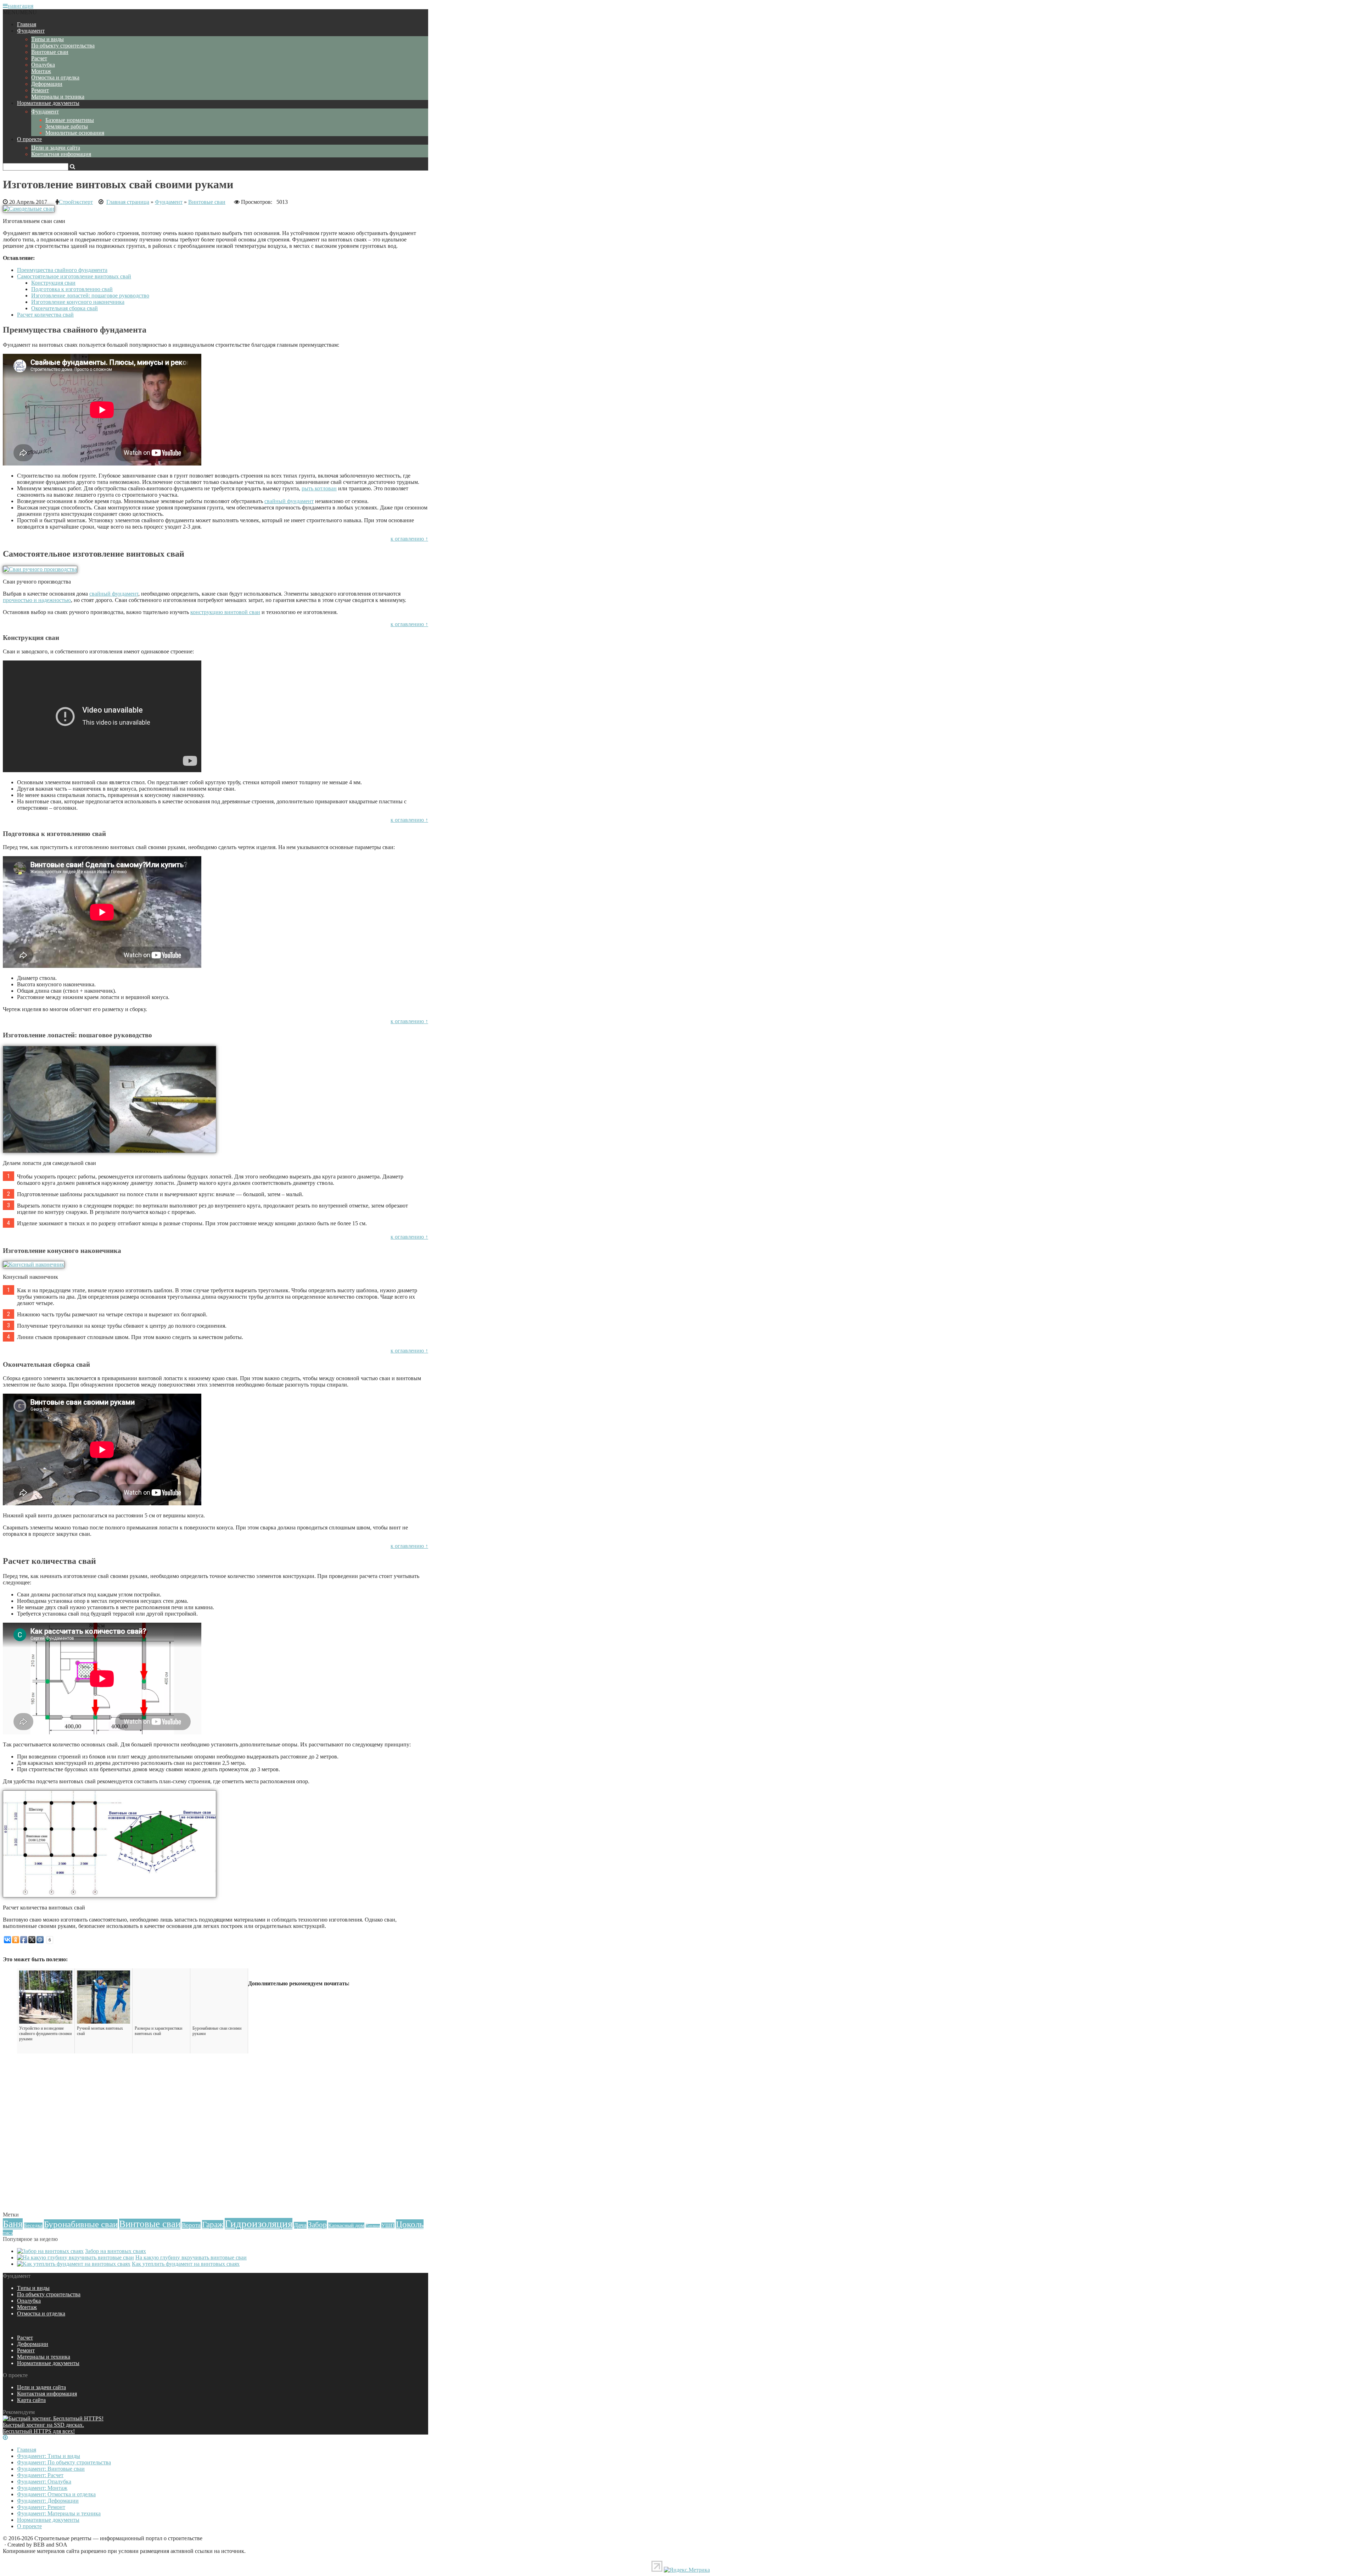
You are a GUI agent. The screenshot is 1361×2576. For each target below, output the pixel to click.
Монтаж (41, 71)
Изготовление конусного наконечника (78, 302)
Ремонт (40, 90)
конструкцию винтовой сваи (225, 612)
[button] (20, 12)
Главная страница (128, 202)
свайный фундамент (289, 501)
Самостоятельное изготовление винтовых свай (74, 276)
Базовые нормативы (70, 120)
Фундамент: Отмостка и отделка (56, 2494)
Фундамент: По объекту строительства (64, 2462)
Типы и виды (47, 39)
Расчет (39, 58)
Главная (27, 24)
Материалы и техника (58, 97)
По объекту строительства (63, 46)
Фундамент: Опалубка (44, 2482)
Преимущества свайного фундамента (62, 270)
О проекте (29, 139)
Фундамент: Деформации (48, 2501)
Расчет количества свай (45, 315)
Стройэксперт (76, 202)
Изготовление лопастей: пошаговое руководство (90, 295)
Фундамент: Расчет (40, 2475)
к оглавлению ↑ (409, 539)
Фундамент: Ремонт (41, 2507)
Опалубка (43, 65)
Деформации (47, 84)
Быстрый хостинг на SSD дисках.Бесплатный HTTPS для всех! (43, 2428)
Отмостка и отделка (55, 77)
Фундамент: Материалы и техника (59, 2513)
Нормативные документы (48, 103)
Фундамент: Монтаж (42, 2488)
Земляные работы (67, 126)
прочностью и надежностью (37, 600)
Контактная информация (61, 154)
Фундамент (31, 31)
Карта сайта (31, 2400)
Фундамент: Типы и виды (49, 2456)
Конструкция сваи (53, 283)
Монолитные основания (75, 133)
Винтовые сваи (50, 52)
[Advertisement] (215, 2160)
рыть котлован (319, 488)
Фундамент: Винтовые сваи (51, 2469)
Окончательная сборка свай (65, 308)
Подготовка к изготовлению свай (72, 289)
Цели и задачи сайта (56, 148)
